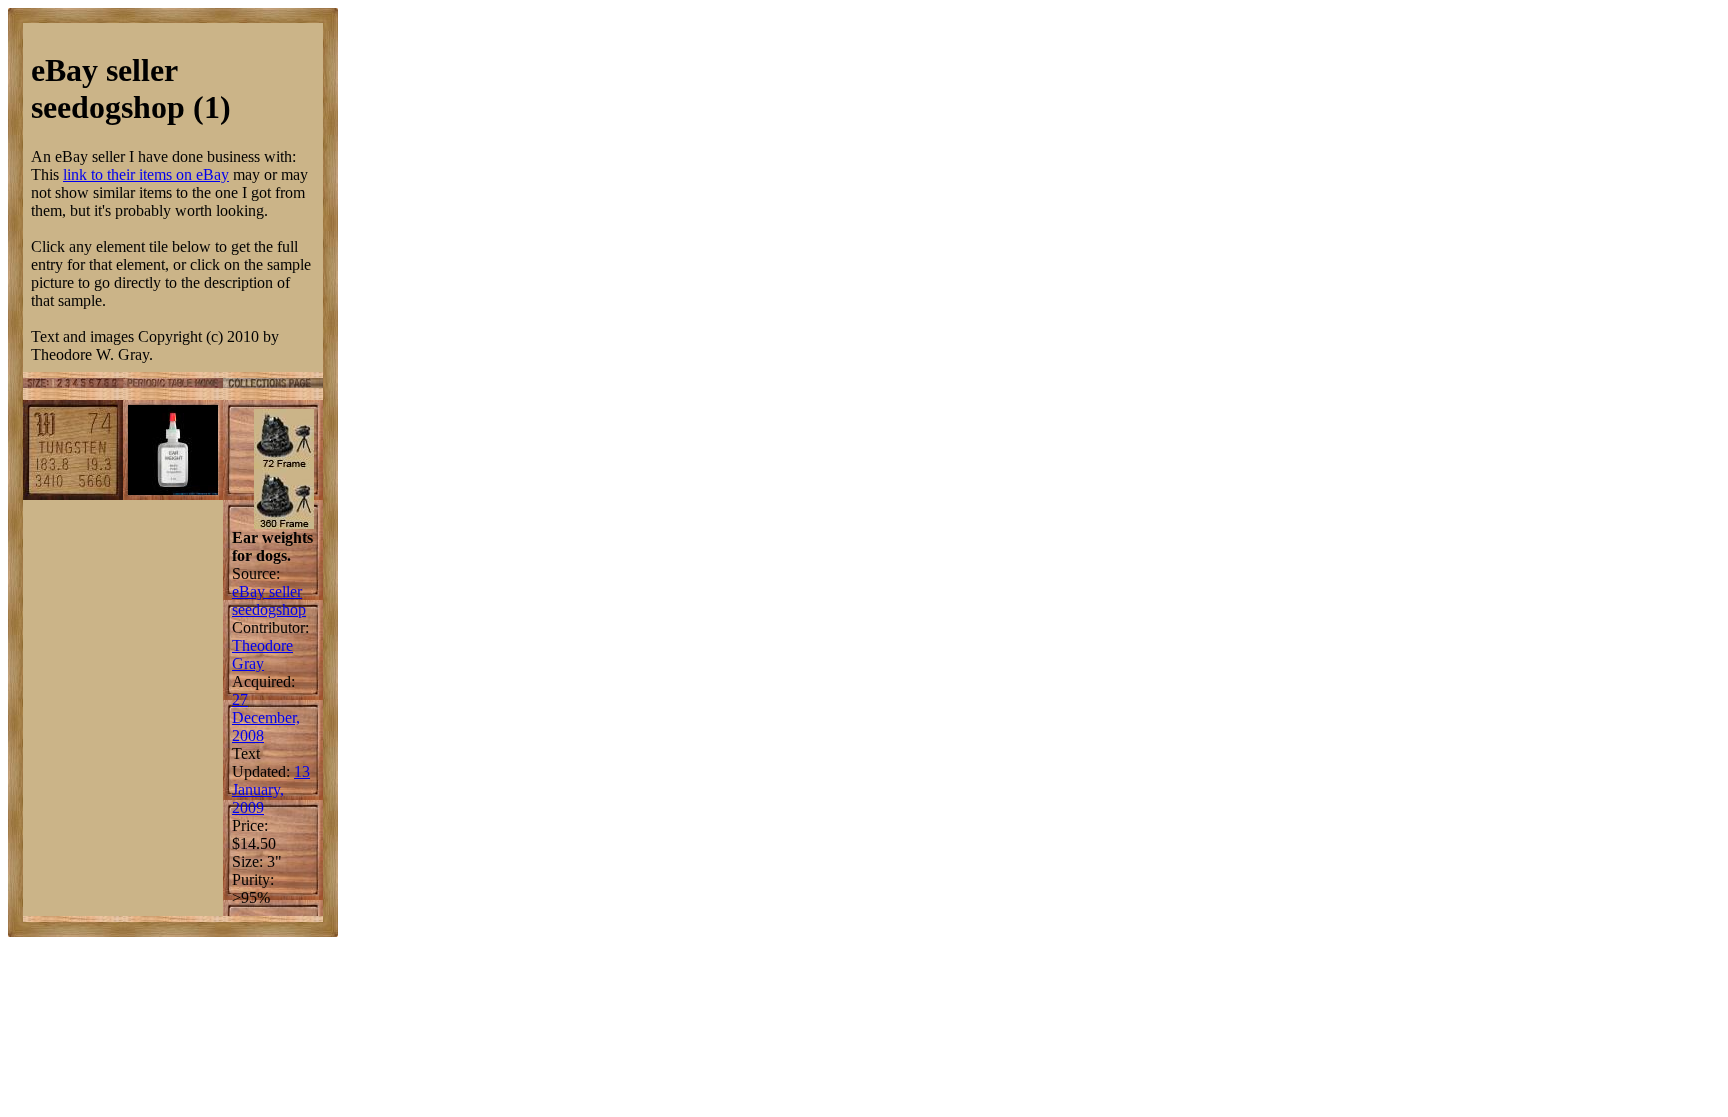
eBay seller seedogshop (269, 600)
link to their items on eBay (146, 174)
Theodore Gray (262, 654)
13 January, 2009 (271, 789)
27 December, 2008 (266, 717)
